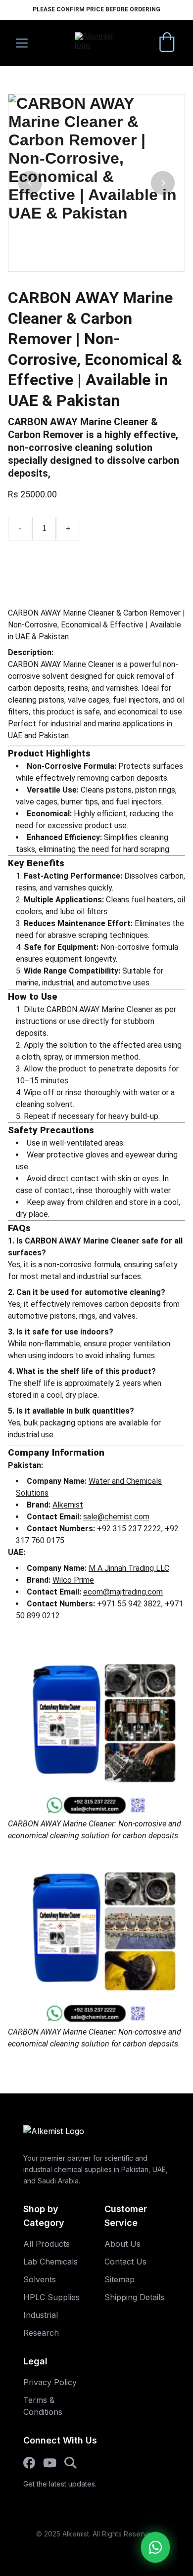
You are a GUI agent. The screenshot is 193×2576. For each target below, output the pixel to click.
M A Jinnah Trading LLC (129, 1568)
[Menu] (22, 43)
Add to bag (45, 568)
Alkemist (68, 1505)
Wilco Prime (73, 1580)
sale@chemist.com (116, 1517)
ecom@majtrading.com (123, 1592)
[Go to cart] (167, 43)
